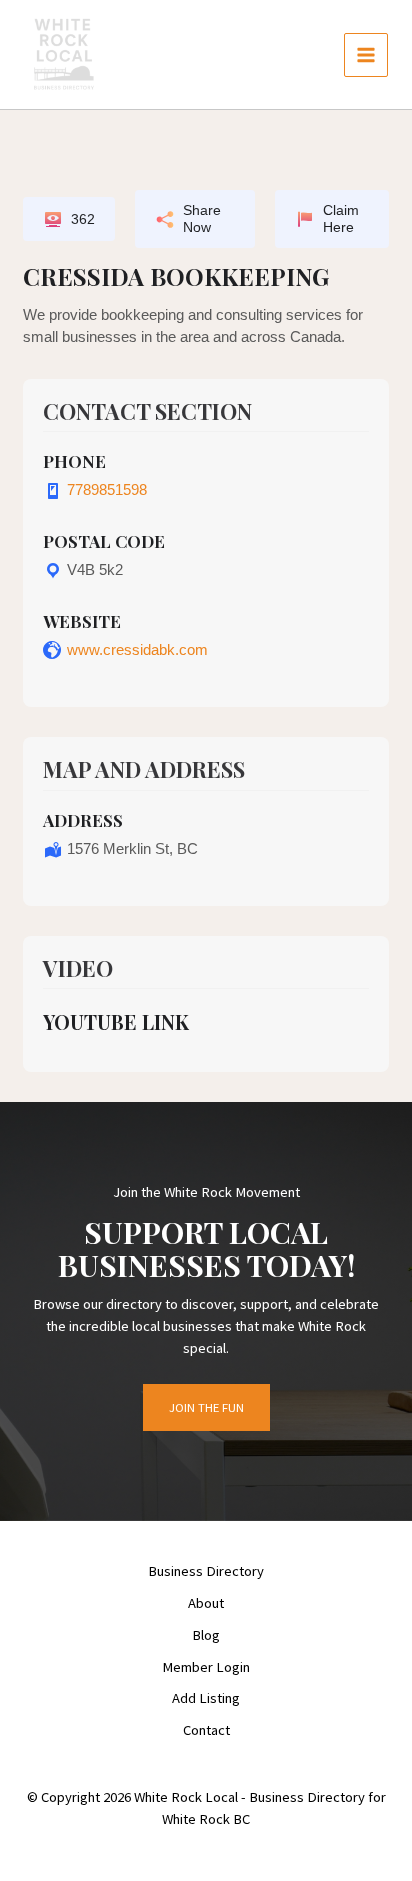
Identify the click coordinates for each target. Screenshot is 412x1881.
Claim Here (341, 218)
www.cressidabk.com (137, 650)
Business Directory (206, 1571)
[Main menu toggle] (366, 55)
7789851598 (107, 490)
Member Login (206, 1667)
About (206, 1603)
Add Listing (206, 1698)
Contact (206, 1730)
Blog (206, 1635)
